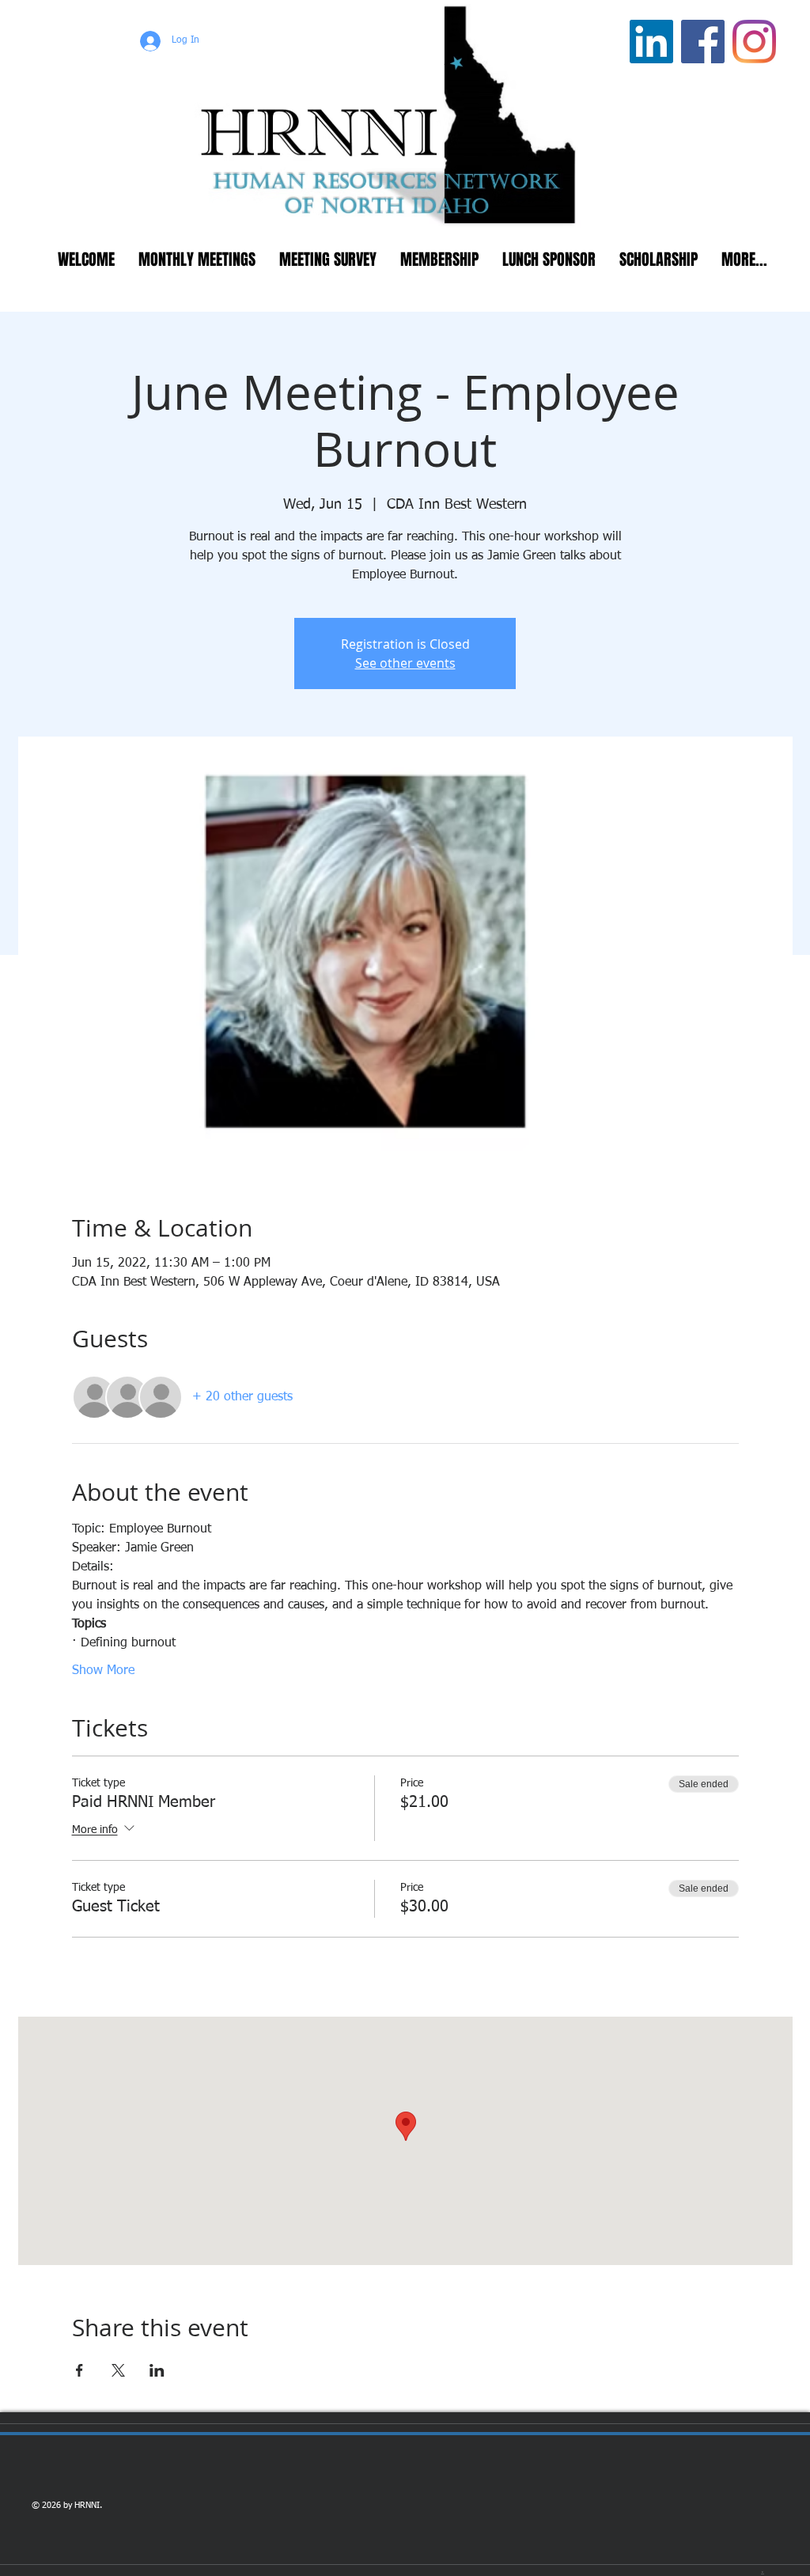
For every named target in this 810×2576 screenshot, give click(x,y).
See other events (405, 663)
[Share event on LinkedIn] (157, 2370)
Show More (103, 1671)
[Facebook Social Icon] (703, 42)
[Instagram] (754, 42)
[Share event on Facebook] (79, 2370)
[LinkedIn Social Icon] (651, 42)
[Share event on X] (118, 2370)
